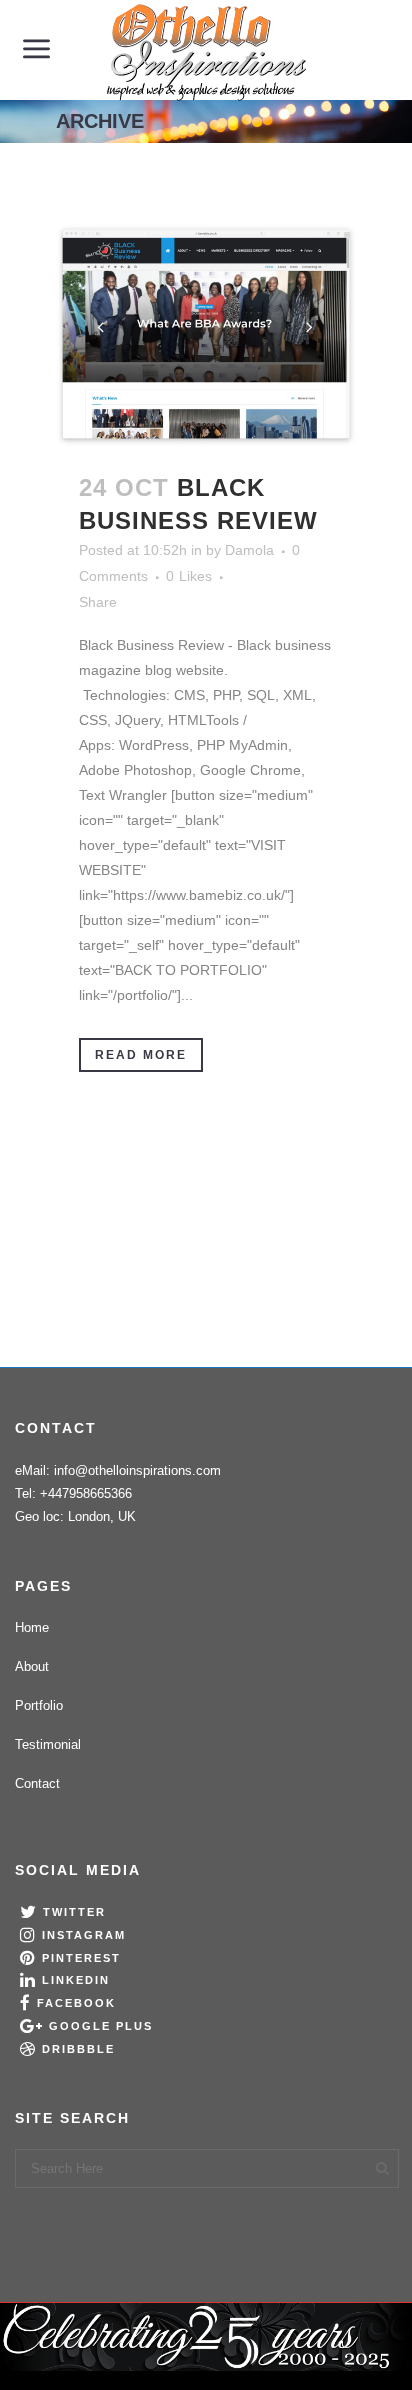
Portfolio (39, 1705)
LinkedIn (76, 1981)
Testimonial (48, 1744)
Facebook (76, 2003)
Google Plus (101, 2026)
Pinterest (81, 1958)
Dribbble (78, 2049)
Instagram (84, 1935)
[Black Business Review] (206, 335)
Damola (249, 550)
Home (32, 1627)
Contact (37, 1783)
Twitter (74, 1912)
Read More (141, 1055)
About (32, 1666)
